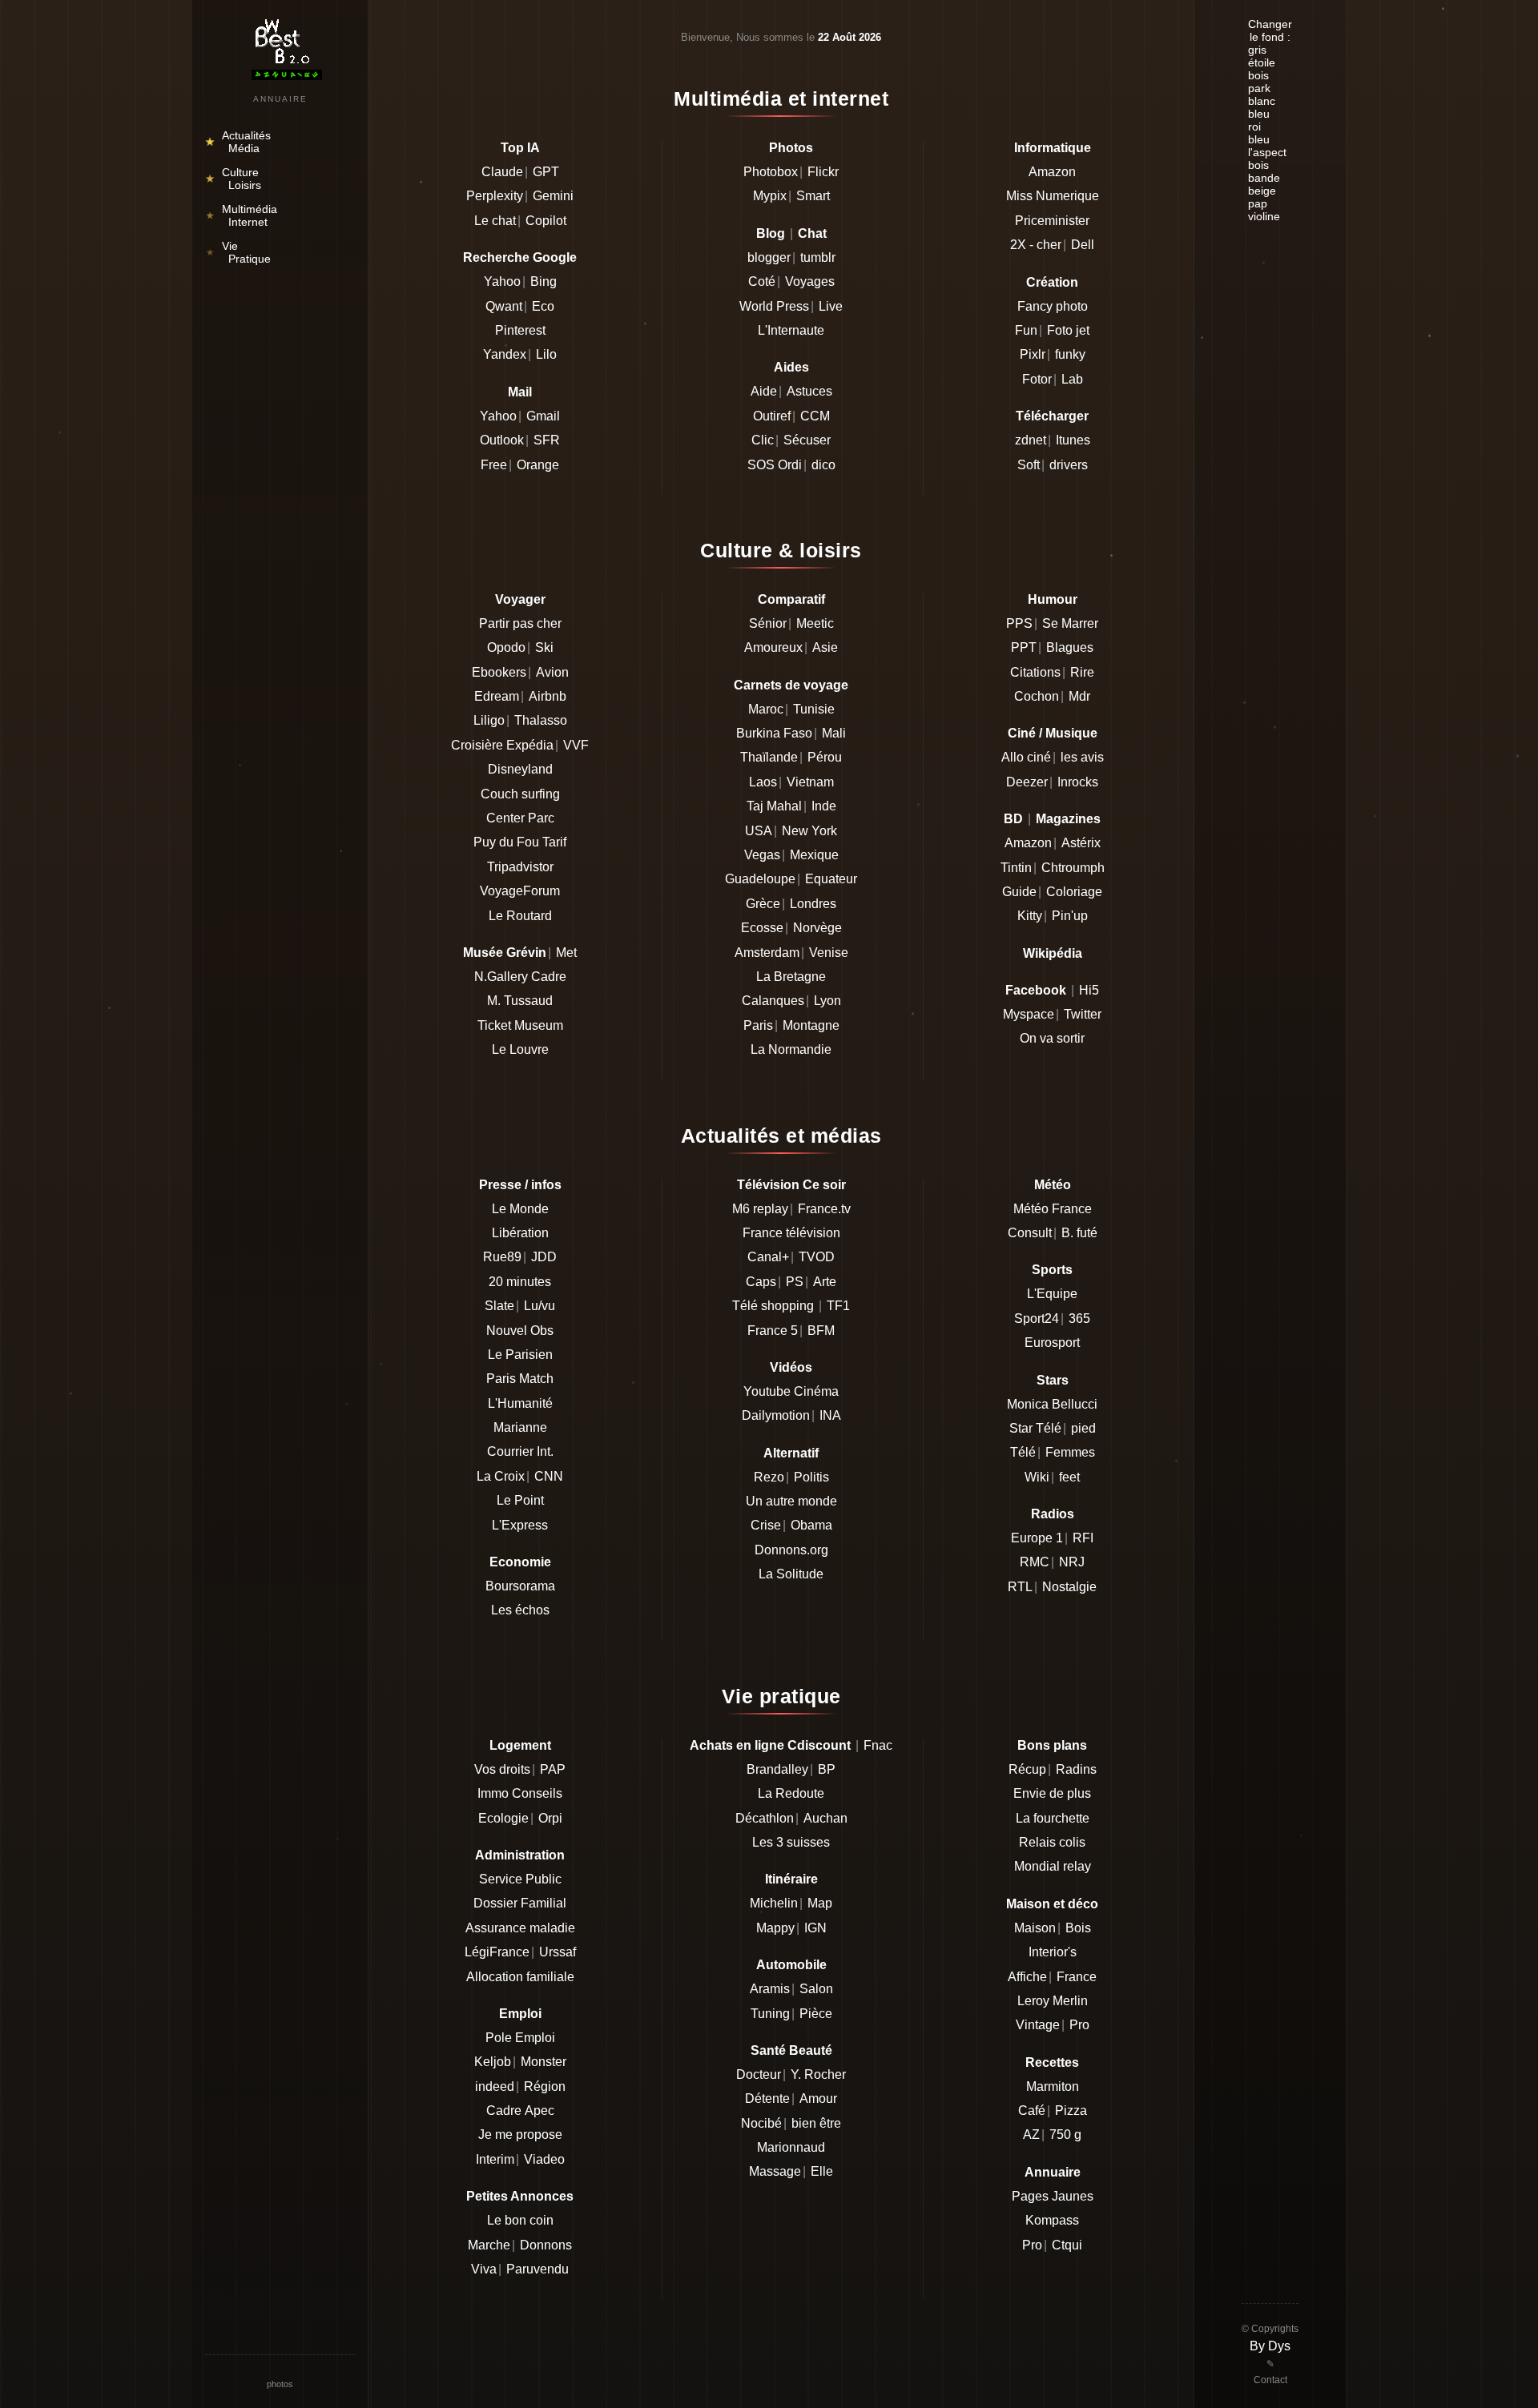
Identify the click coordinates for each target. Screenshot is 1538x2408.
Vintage (1038, 2025)
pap (1258, 203)
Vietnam (810, 782)
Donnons (546, 2245)
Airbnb (548, 696)
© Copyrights (1270, 2329)
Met (566, 953)
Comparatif (791, 599)
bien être (816, 2123)
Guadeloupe (760, 879)
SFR (547, 440)
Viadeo (544, 2159)
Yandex (505, 354)
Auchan (825, 1818)
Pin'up (1070, 916)
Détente (767, 2098)
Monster (544, 2062)
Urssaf (558, 1952)
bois (1258, 75)
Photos (791, 148)
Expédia (530, 745)
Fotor (1037, 379)
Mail (520, 392)
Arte (825, 1282)
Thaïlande (769, 757)
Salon (816, 1989)
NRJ (1072, 1562)
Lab (1072, 379)
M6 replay (760, 1209)
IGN (815, 1928)
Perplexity (495, 196)
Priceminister (1052, 221)
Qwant (504, 306)
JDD (544, 1257)
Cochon (1037, 696)
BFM (821, 1331)
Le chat (495, 221)
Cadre (549, 977)
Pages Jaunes (1053, 2196)
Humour (1053, 599)
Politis (811, 1477)
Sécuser (807, 440)
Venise (829, 953)
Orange (538, 465)
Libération (520, 1233)
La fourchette (1053, 1818)
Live (831, 306)
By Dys (1270, 2346)
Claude (502, 172)
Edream (497, 696)
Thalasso (541, 720)
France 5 (773, 1331)
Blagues (1070, 647)
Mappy (775, 1928)
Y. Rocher (818, 2074)
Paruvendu (537, 2269)
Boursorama (520, 1586)
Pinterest (520, 330)
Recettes (1052, 2062)
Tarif (554, 842)
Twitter (1083, 1014)
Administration (520, 1855)
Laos (763, 782)
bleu (1259, 114)
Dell (1083, 245)
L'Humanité (520, 1403)
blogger (769, 257)
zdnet (1031, 440)
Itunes (1073, 440)
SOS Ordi (775, 465)
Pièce (816, 2014)
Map (820, 1903)
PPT (1024, 647)
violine (1264, 216)
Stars (1053, 1380)
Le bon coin (520, 2220)
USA (759, 831)
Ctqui (1067, 2245)
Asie (825, 647)
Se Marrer (1070, 623)
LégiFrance (497, 1952)
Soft (1029, 465)
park (1259, 88)
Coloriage (1074, 892)
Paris (758, 1025)
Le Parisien (520, 1355)
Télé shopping (773, 1306)
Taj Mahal (774, 806)
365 (1079, 1319)
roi (1254, 127)
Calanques (773, 1001)
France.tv (824, 1209)
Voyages (810, 281)
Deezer (1027, 782)
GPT (546, 172)
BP (827, 1769)
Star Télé (1035, 1428)
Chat (812, 233)
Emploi (520, 2014)
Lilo (546, 354)
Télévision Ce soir (791, 1185)
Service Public (520, 1879)
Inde (824, 806)
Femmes (1070, 1452)
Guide (1019, 892)
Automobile (791, 1965)
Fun (1026, 330)
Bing (544, 281)
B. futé (1079, 1233)
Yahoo (502, 281)
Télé (1023, 1452)
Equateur (831, 879)
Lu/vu (540, 1306)
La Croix (501, 1476)
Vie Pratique (238, 252)
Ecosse (762, 928)
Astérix (1081, 843)
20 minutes (520, 1282)
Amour (818, 2098)
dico (823, 465)
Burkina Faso (774, 733)
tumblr (818, 257)
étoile (1262, 62)
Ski (544, 647)
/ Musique (1068, 733)
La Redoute (791, 1793)
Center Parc (520, 818)
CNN (549, 1476)
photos (280, 2384)
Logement (520, 1745)
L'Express (520, 1525)
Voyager (520, 599)
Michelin (774, 1903)
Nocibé (761, 2123)
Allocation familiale (520, 1977)
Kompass (1052, 2220)
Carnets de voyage (791, 685)
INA (830, 1415)
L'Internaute (791, 330)
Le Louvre (520, 1049)
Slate (499, 1306)
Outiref (772, 416)
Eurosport (1052, 1343)
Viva (484, 2269)
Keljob (493, 2062)
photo (1072, 306)
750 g (1065, 2135)
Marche (489, 2245)
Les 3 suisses (791, 1842)
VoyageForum (520, 891)
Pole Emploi (520, 2038)
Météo (1053, 1185)
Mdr (1079, 696)
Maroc (766, 709)
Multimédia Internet (241, 215)
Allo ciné (1026, 757)
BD (1013, 819)
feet (1069, 1477)
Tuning (770, 2014)
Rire (1082, 672)
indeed (495, 2086)
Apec (540, 2111)
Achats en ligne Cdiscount (770, 1745)
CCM (815, 416)
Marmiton (1053, 2086)
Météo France (1053, 1209)
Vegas (762, 855)
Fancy (1035, 306)
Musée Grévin (505, 953)
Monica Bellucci (1052, 1404)
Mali (834, 733)
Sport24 (1037, 1319)
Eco (543, 306)
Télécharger (1052, 416)
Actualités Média (238, 142)
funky (1070, 354)
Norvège (817, 928)
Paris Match (520, 1379)
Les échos (520, 1610)
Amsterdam (767, 953)
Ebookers (499, 672)
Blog (771, 233)
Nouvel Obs (520, 1331)
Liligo (489, 720)
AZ (1031, 2135)
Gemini (553, 196)
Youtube (767, 1391)
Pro (1079, 2025)
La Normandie (791, 1049)
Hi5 (1089, 990)
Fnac (878, 1745)
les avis (1082, 757)
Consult (1030, 1233)
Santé (768, 2050)
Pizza (1071, 2111)
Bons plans (1052, 1745)
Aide (764, 391)
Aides (791, 367)
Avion (552, 672)
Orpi (550, 1818)
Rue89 (502, 1257)
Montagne (811, 1025)
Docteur (759, 2074)
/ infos (543, 1185)
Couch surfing (520, 794)
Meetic (815, 623)
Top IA (520, 148)
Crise (766, 1525)
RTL (1020, 1587)
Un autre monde (791, 1501)
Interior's (1053, 1952)
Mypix (770, 196)
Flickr (823, 172)
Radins (1076, 1769)
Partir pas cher (520, 623)
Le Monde (520, 1209)
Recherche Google (520, 257)
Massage (775, 2171)
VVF (576, 745)
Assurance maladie (520, 1928)
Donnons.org (791, 1550)
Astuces (809, 391)
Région (545, 2086)
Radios (1053, 1514)
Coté (762, 281)
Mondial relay (1053, 1866)
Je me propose (520, 2135)
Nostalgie (1069, 1587)
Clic (763, 440)
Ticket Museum (520, 1025)
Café (1032, 2111)
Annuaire (1053, 2172)
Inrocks (1078, 782)
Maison (1035, 1928)
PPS (1019, 623)
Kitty (1030, 916)
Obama (811, 1525)
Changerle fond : (1270, 30)
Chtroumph (1073, 868)
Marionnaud (791, 2147)
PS (795, 1282)
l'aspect (1267, 152)
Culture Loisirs (234, 179)
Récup (1027, 1769)
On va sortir (1052, 1038)
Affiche (1027, 1977)
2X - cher (1036, 245)
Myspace (1029, 1014)
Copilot (546, 221)
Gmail (543, 416)
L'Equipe (1052, 1294)
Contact (1270, 2380)
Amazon (1052, 172)
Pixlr (1033, 354)
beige (1262, 191)
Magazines (1068, 819)
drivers (1069, 465)
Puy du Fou (506, 842)
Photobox (771, 172)
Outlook (502, 440)
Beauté (811, 2050)
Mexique (814, 855)
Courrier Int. (520, 1451)
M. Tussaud (520, 1001)
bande (1264, 178)
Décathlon (765, 1818)
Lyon (827, 1001)
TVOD (817, 1257)
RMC (1035, 1562)
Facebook (1036, 990)
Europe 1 (1037, 1538)
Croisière (477, 745)
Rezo (769, 1477)
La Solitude (791, 1574)
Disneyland (520, 769)
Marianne (520, 1427)
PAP (553, 1769)
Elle (822, 2171)
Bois (1078, 1928)
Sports (1052, 1270)
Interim (495, 2159)
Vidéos (791, 1367)
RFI (1083, 1538)
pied (1083, 1428)
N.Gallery (501, 977)
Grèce (763, 904)
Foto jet (1068, 330)
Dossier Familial (520, 1903)
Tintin (1016, 868)
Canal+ (768, 1257)
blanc (1262, 101)
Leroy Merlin (1053, 2001)
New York (809, 831)
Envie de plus (1052, 1793)
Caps (761, 1282)
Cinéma (816, 1391)
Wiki (1037, 1477)
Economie (520, 1562)
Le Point (520, 1500)
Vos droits (502, 1769)
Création (1052, 282)
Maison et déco (1052, 1904)
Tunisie (814, 709)
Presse (500, 1185)
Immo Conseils (520, 1793)
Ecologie (503, 1818)
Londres (813, 904)
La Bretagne (791, 977)
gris (1257, 50)
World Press (774, 306)
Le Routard (520, 916)
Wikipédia (1053, 953)
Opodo (506, 647)
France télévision (791, 1233)
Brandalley (777, 1769)
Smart (813, 196)
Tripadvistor (520, 867)
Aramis (770, 1989)
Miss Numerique (1053, 196)
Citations (1035, 672)
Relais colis (1052, 1842)
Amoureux (773, 647)
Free (494, 465)
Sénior (768, 623)
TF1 (838, 1306)
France (1077, 1977)
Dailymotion (776, 1415)
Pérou (825, 757)
